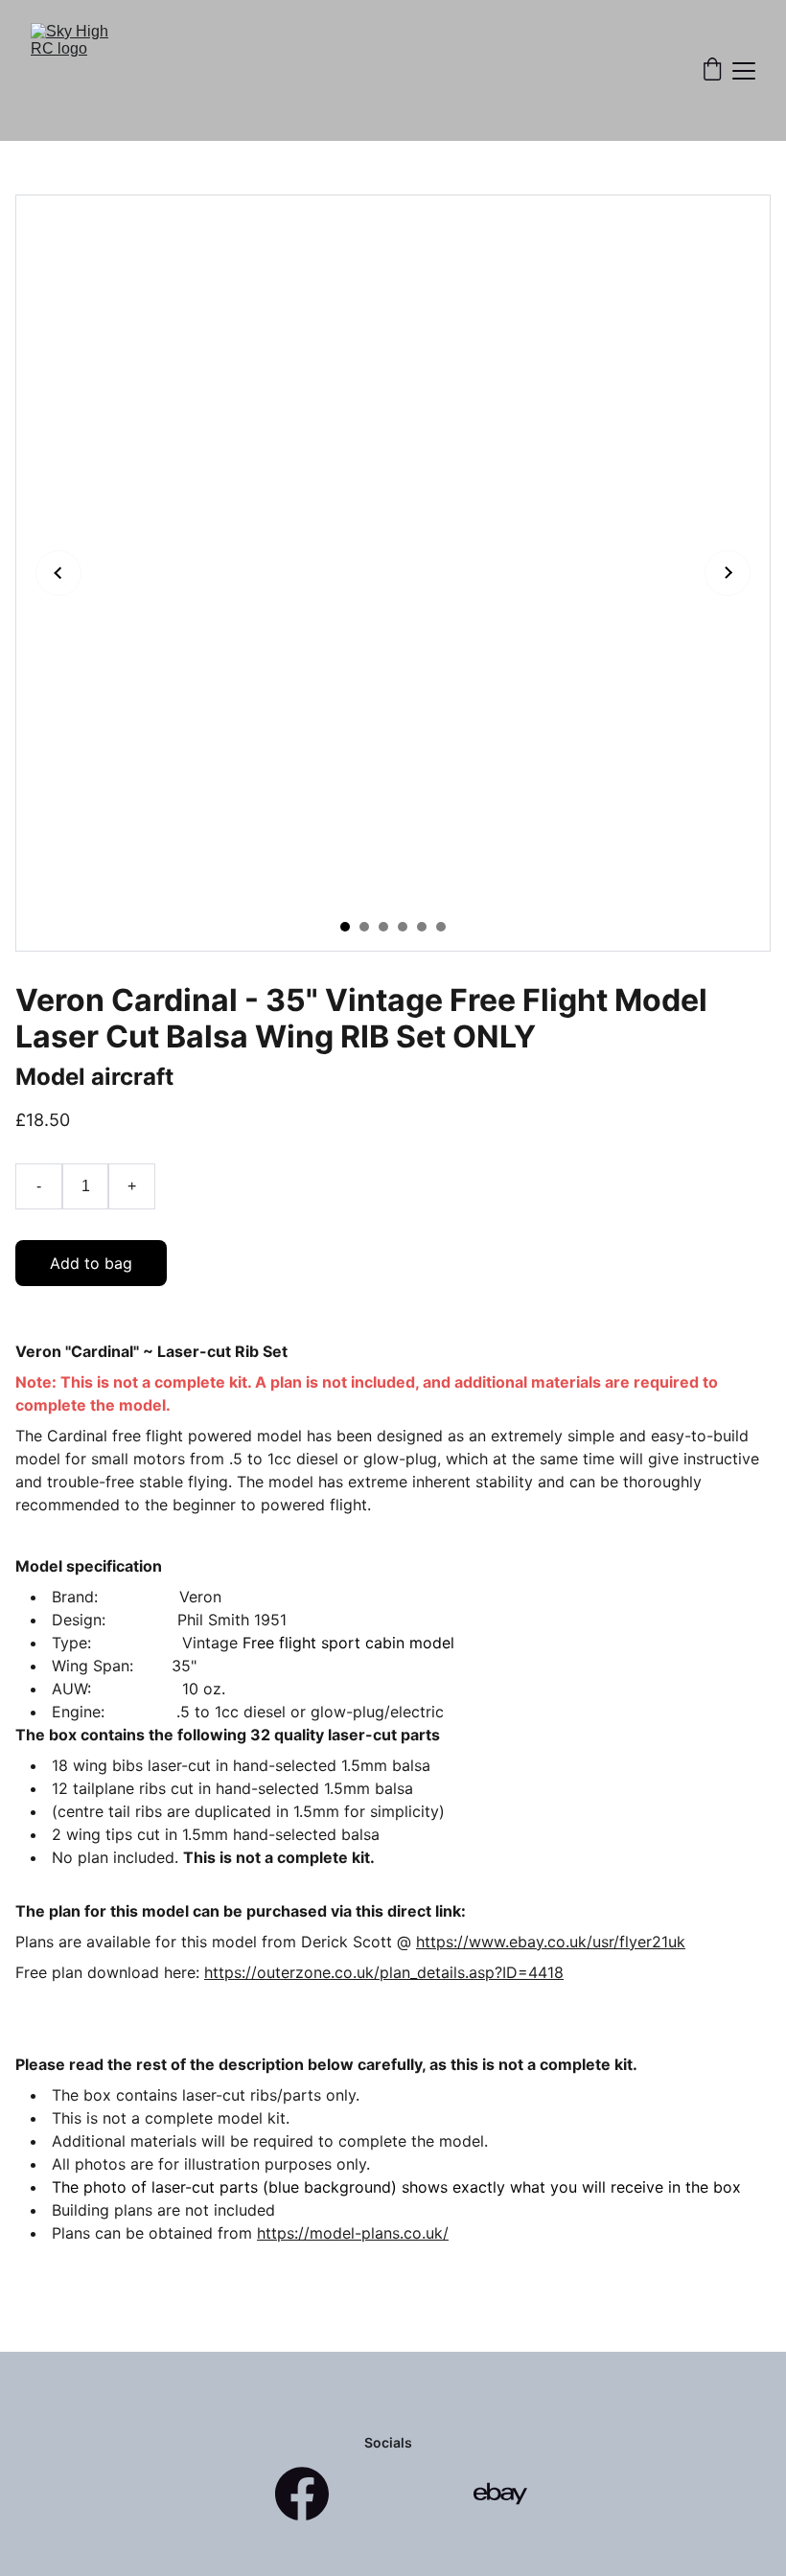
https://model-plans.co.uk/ (353, 2233)
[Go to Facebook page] (302, 2494)
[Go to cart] (712, 71)
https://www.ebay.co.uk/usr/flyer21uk (551, 1942)
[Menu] (744, 71)
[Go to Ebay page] (500, 2494)
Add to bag (91, 1263)
